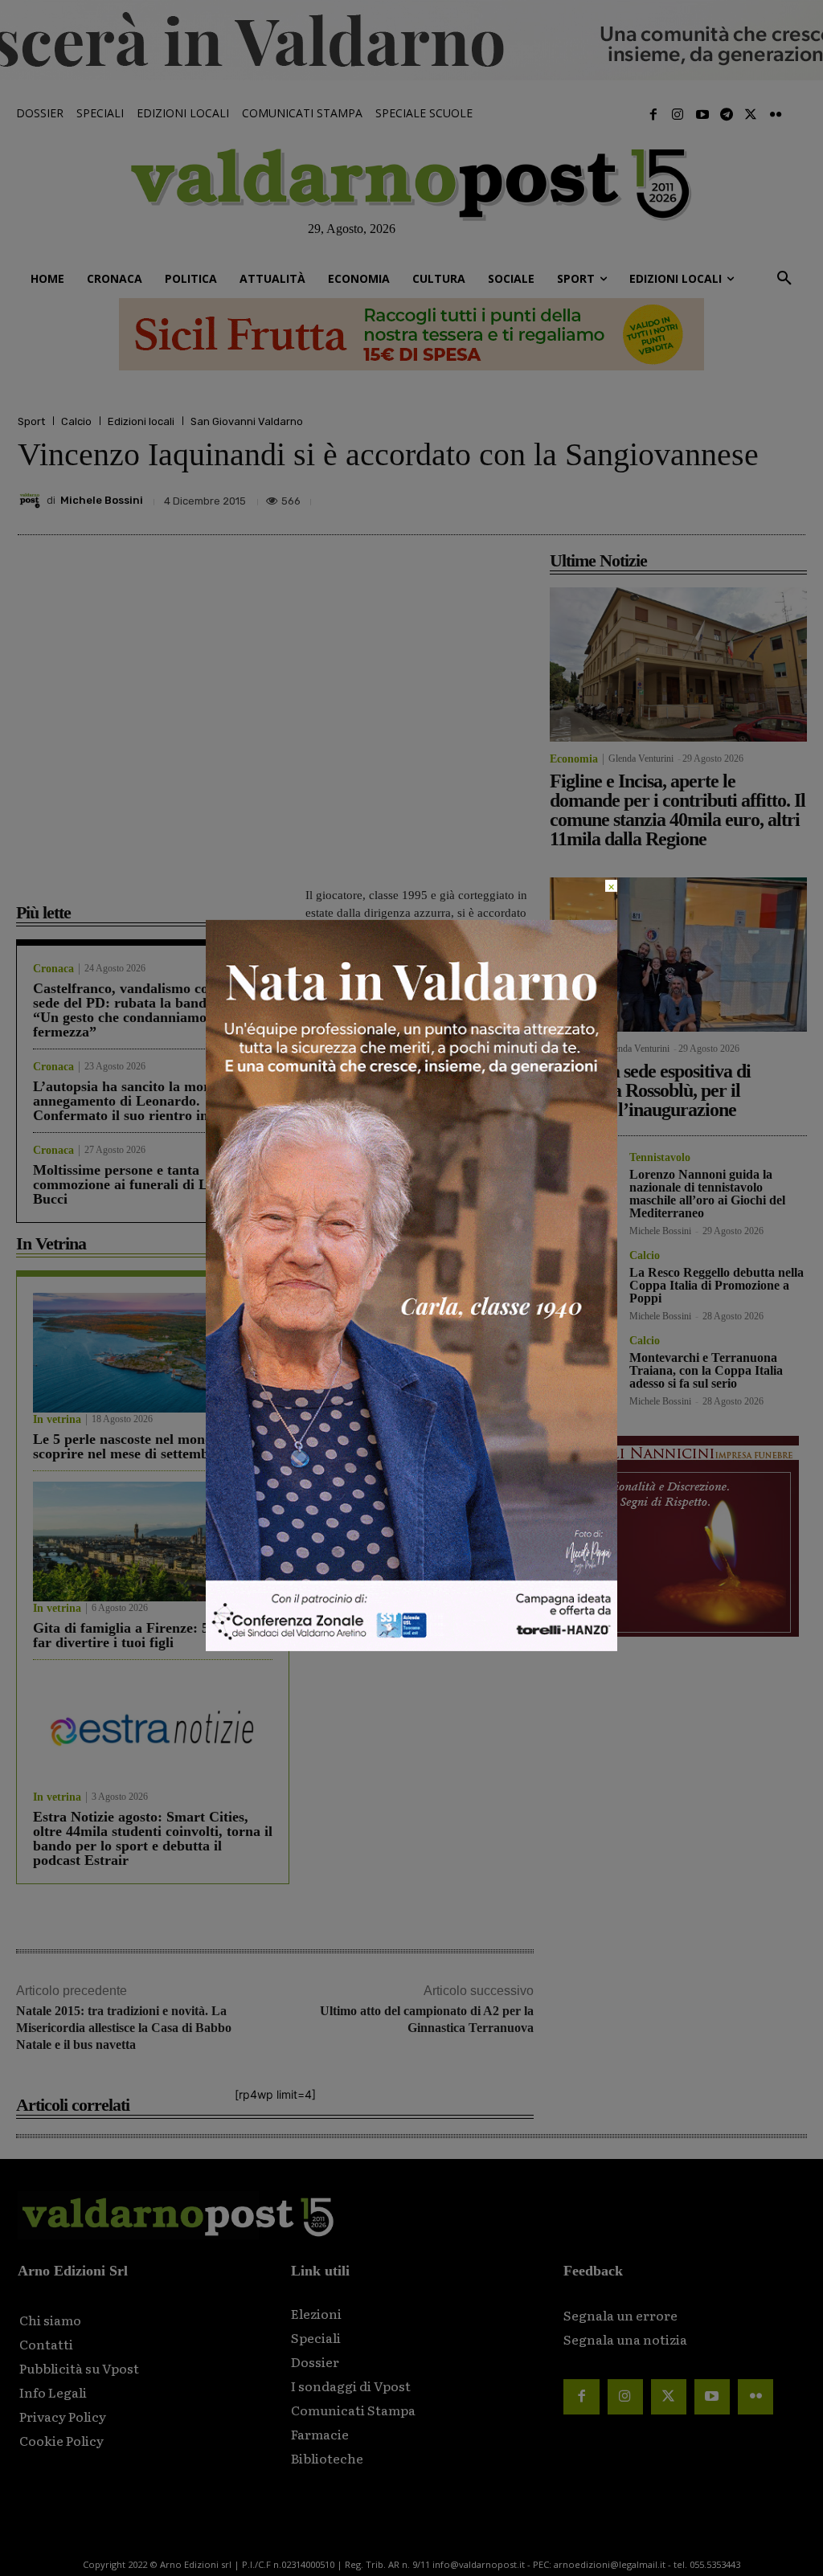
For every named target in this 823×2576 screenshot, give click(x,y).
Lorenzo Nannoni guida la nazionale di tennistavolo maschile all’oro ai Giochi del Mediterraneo (707, 1194)
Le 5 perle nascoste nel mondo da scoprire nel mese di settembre (136, 1446)
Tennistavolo (660, 1158)
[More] (788, 497)
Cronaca (53, 969)
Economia (574, 759)
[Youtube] (702, 115)
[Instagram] (678, 115)
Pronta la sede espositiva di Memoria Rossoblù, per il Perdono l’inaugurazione (650, 1090)
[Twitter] (751, 115)
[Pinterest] (677, 497)
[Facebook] (653, 115)
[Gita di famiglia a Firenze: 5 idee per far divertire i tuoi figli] (153, 1542)
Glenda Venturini (641, 758)
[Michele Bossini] (32, 501)
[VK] (714, 497)
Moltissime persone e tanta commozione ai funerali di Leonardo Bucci (146, 1184)
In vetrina (57, 1420)
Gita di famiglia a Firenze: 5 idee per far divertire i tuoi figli (148, 1635)
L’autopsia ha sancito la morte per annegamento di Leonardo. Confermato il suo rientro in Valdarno (151, 1101)
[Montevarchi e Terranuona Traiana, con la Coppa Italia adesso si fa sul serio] (583, 1369)
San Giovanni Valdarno (247, 421)
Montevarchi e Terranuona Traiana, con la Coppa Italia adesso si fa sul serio (706, 1370)
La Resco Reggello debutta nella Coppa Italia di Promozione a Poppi (717, 1285)
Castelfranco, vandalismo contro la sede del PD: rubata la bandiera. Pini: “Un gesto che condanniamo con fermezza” (151, 1010)
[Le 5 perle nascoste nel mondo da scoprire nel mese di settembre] (153, 1353)
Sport (31, 421)
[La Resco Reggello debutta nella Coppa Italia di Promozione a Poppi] (583, 1284)
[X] (640, 497)
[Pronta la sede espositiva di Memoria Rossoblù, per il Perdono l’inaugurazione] (678, 955)
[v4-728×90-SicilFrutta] (411, 334)
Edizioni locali (141, 421)
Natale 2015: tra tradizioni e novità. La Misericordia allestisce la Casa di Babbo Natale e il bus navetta (124, 2028)
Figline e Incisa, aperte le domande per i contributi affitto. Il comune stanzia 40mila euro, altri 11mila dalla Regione (678, 810)
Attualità (572, 1049)
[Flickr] (776, 115)
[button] (784, 279)
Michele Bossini (102, 500)
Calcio (76, 421)
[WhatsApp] (751, 497)
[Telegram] (727, 115)
